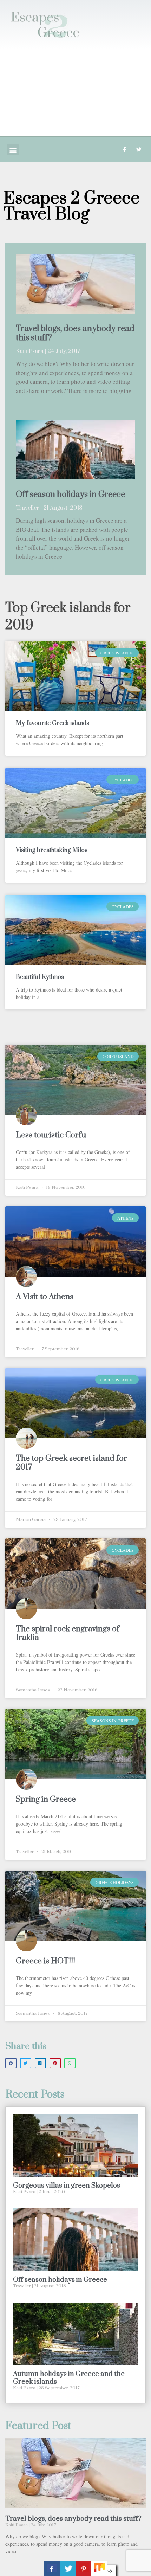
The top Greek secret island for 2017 (71, 1463)
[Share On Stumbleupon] (99, 2569)
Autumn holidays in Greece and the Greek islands (69, 2378)
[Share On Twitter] (68, 2569)
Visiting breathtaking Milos (52, 850)
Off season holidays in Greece (70, 495)
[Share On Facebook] (52, 2569)
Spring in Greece (46, 1799)
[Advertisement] (75, 92)
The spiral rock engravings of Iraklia (68, 1633)
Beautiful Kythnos (40, 977)
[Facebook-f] (124, 150)
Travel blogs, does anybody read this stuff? (75, 333)
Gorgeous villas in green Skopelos (67, 2186)
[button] (13, 150)
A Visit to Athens (45, 1297)
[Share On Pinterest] (83, 2569)
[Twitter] (139, 150)
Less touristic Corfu (51, 1135)
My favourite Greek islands (52, 723)
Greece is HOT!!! (45, 1961)
